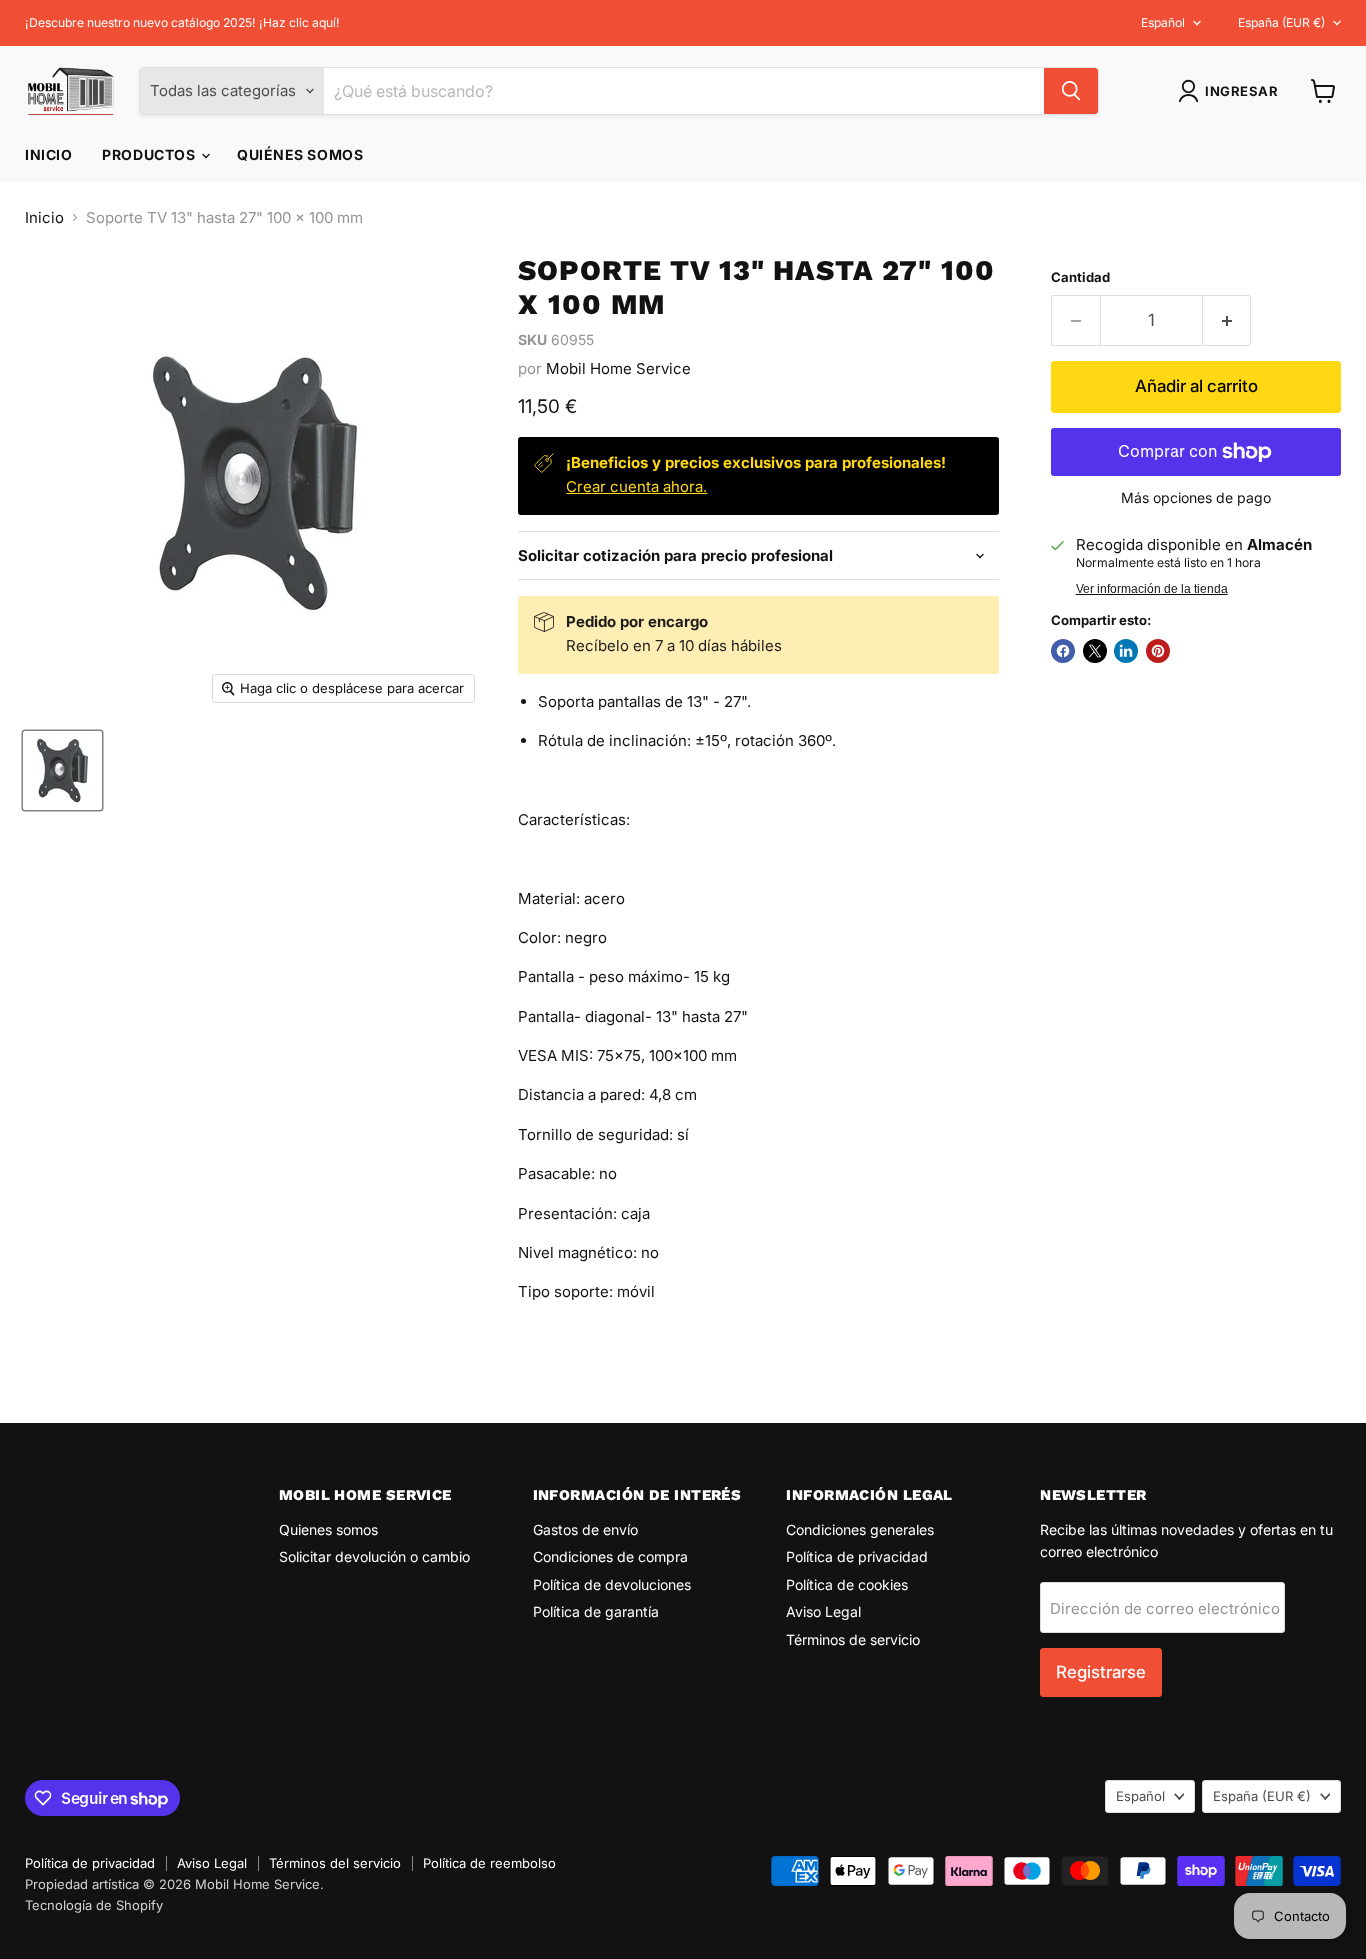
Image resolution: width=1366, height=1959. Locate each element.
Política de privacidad (857, 1556)
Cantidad (1080, 277)
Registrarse (1101, 1672)
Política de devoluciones (612, 1584)
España (1281, 22)
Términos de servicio (853, 1639)
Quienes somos (328, 1529)
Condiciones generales (860, 1529)
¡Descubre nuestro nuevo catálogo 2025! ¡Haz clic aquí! (182, 23)
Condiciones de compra (610, 1556)
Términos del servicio (335, 1863)
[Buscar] (1071, 91)
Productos (150, 154)
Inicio (48, 154)
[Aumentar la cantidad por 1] (1227, 320)
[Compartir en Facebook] (1063, 651)
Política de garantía (596, 1611)
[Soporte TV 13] (62, 770)
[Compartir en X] (1095, 651)
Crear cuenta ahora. (636, 486)
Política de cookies (847, 1584)
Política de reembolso (489, 1863)
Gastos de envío (585, 1529)
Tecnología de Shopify (94, 1905)
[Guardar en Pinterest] (1158, 651)
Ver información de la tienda (1152, 589)
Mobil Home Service (618, 368)
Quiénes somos (300, 154)
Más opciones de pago (1196, 498)
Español (1163, 22)
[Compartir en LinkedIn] (1126, 651)
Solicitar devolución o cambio (374, 1556)
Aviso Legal (823, 1611)
